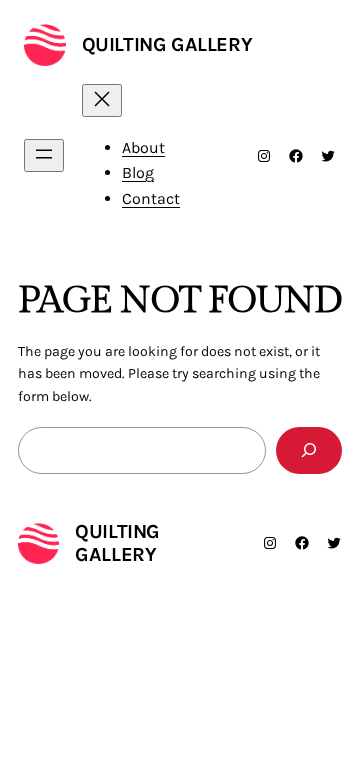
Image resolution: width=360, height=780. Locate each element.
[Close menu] (102, 100)
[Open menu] (44, 155)
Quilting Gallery (167, 44)
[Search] (309, 450)
